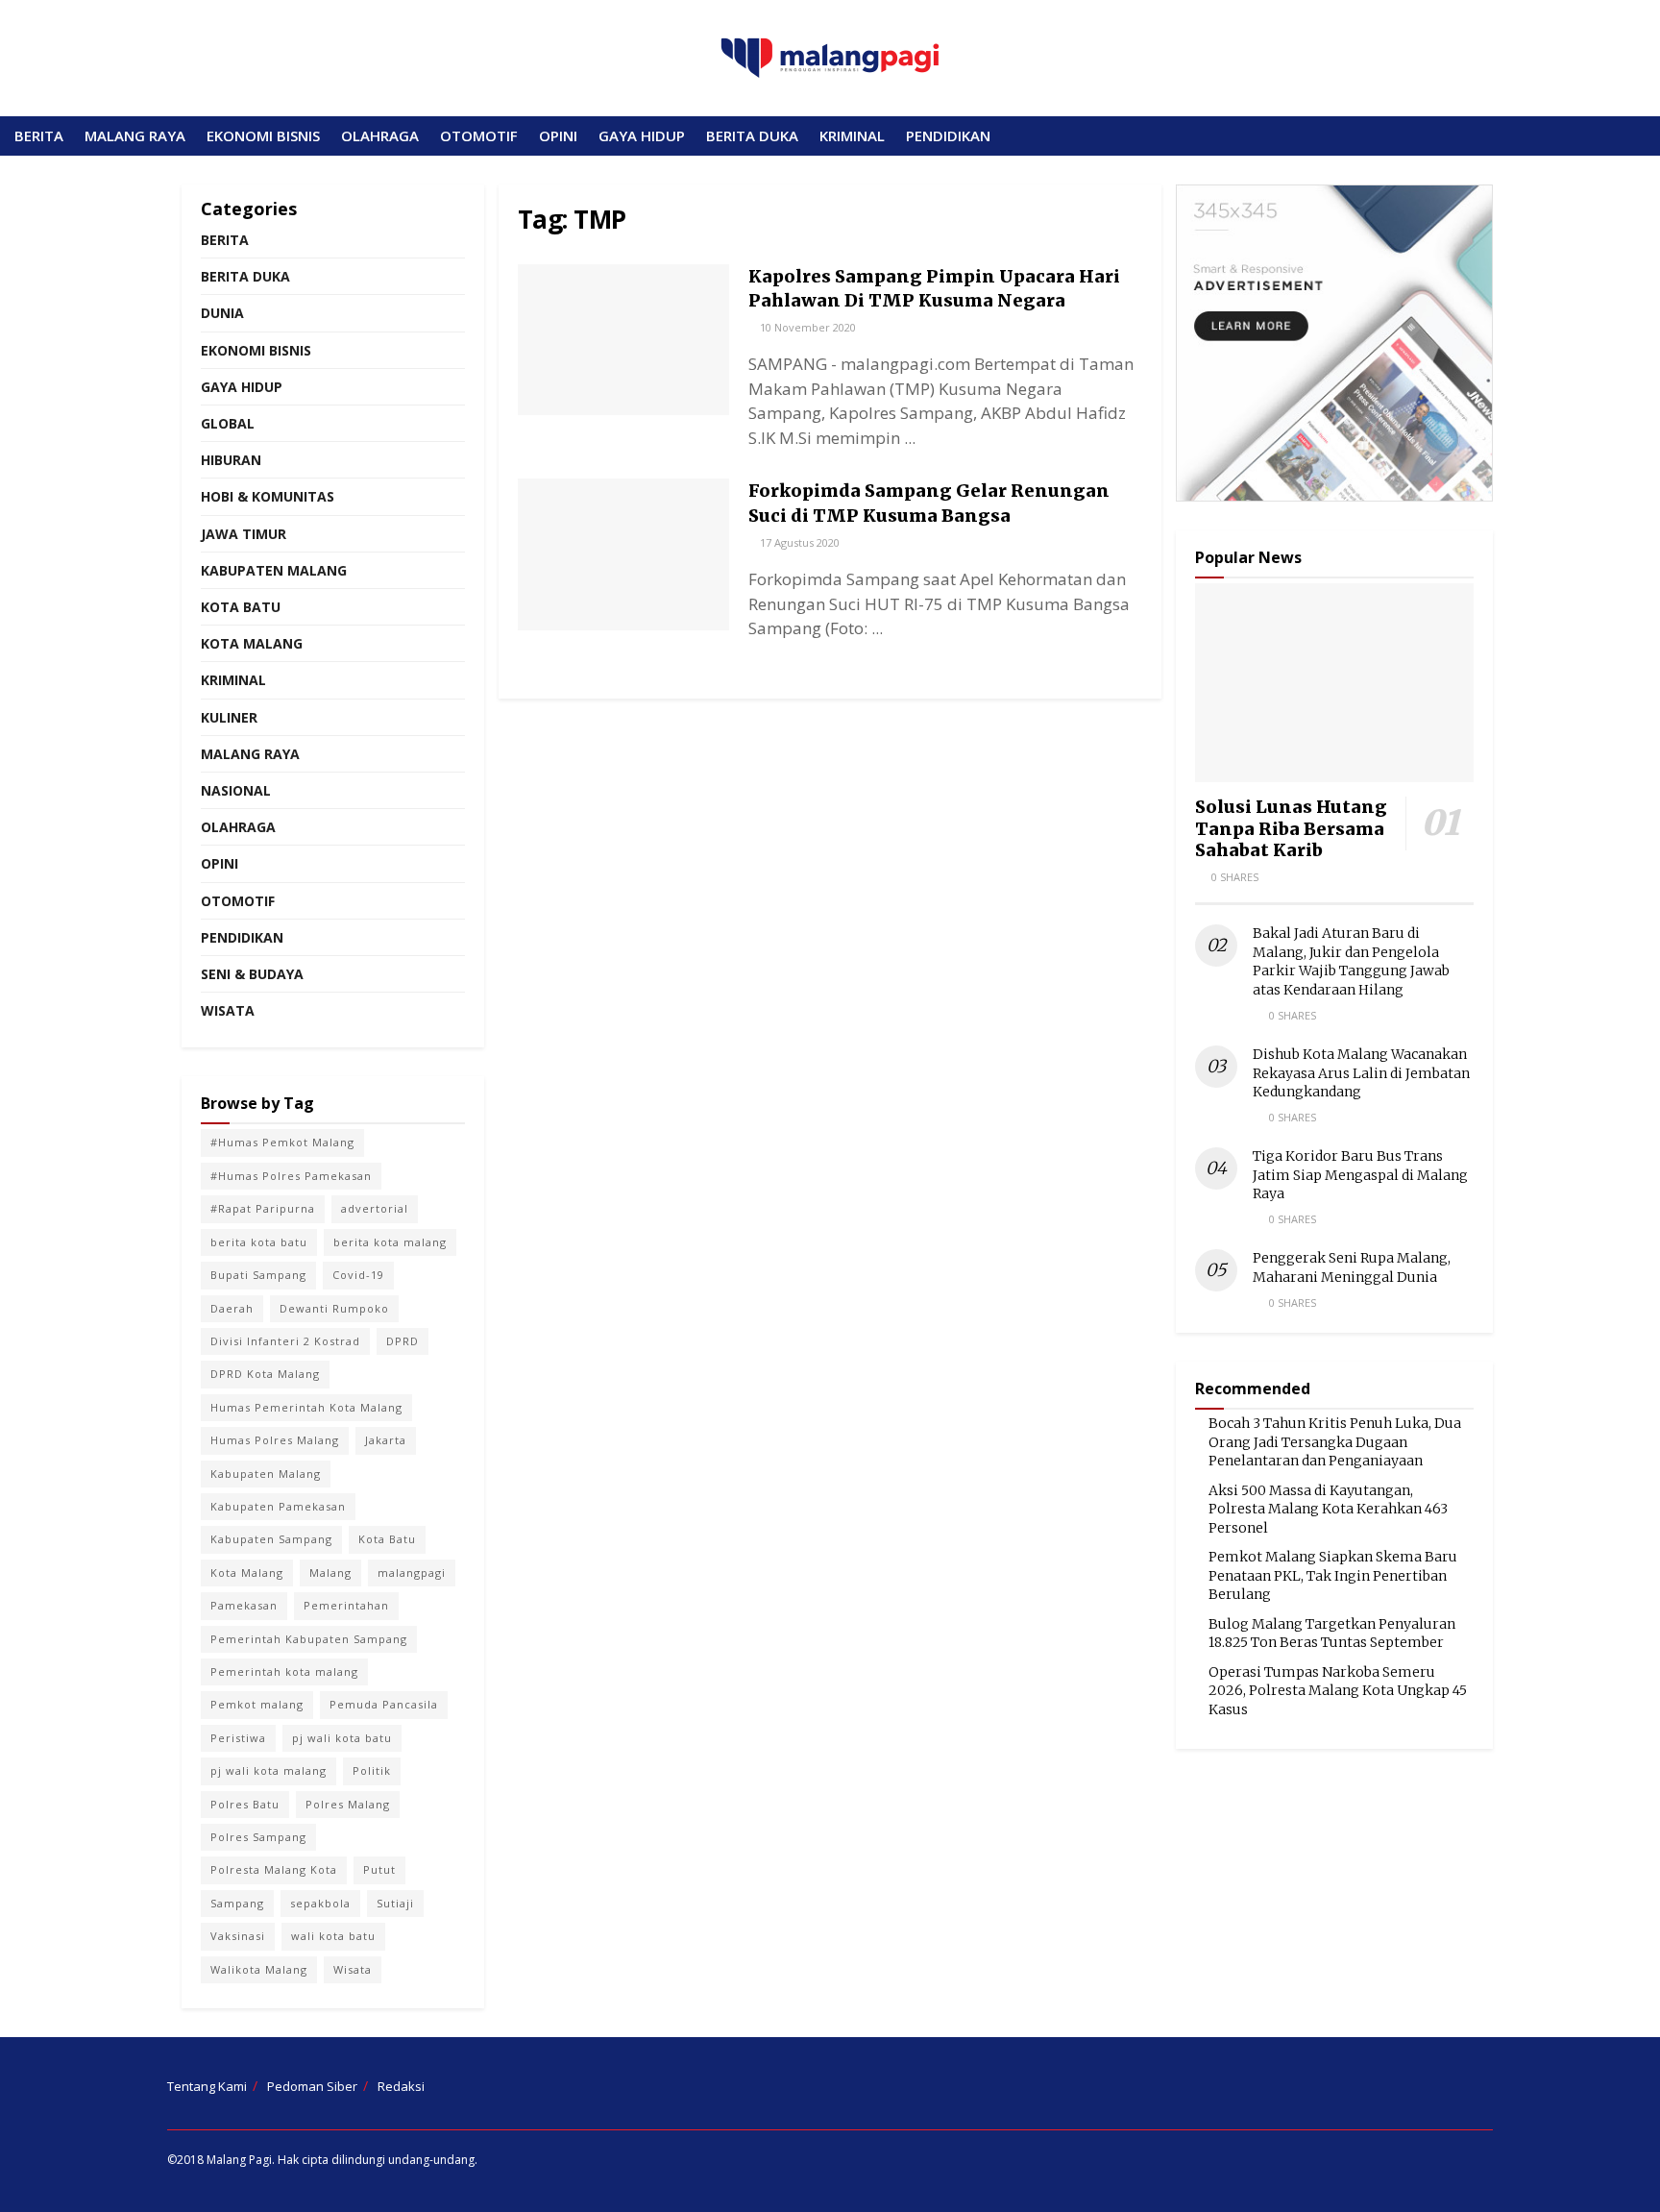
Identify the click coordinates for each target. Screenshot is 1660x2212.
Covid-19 (358, 1275)
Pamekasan (244, 1605)
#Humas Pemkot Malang (282, 1142)
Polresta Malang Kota (274, 1869)
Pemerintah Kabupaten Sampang (309, 1639)
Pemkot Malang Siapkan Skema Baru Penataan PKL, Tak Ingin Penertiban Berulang (1333, 1575)
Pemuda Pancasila (384, 1704)
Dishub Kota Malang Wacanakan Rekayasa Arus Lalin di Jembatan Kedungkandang (1361, 1073)
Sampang (237, 1903)
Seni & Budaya (252, 974)
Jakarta (386, 1440)
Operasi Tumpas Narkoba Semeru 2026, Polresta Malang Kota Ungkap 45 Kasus (1338, 1691)
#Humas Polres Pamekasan (291, 1176)
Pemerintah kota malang (284, 1671)
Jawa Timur (244, 534)
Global (228, 423)
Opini (220, 863)
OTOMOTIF (479, 135)
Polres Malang (348, 1804)
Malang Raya (250, 754)
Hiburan (231, 460)
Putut (379, 1869)
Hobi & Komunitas (268, 496)
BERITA (39, 135)
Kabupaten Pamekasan (278, 1506)
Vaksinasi (238, 1936)
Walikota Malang (259, 1969)
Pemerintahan (346, 1605)
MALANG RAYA (135, 135)
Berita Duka (245, 276)
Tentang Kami (207, 2086)
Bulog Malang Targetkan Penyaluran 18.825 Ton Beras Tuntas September (1332, 1634)
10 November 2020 (806, 327)
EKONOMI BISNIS (263, 135)
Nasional (236, 790)
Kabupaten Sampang (271, 1539)
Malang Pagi (239, 2160)
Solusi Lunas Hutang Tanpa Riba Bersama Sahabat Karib (1291, 828)
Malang (330, 1573)
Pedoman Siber (312, 2086)
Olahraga (238, 827)
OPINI (558, 135)
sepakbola (320, 1903)
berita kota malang (390, 1242)
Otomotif (238, 901)
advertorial (375, 1208)
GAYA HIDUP (642, 135)
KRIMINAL (852, 135)
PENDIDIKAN (948, 135)
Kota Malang (252, 643)
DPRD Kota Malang (265, 1374)
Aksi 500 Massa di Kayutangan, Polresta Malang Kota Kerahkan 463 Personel (1328, 1509)
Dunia (222, 313)
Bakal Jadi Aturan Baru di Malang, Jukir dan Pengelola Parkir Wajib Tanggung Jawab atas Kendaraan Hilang (1351, 961)
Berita (225, 240)
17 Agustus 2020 (798, 542)
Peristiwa (238, 1738)
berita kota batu (259, 1242)
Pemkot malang (257, 1704)
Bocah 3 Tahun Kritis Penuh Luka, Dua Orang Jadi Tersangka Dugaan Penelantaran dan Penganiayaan (1335, 1442)
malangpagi (412, 1573)
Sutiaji (395, 1903)
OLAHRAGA (380, 135)
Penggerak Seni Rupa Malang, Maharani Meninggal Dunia (1352, 1267)
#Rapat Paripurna (263, 1208)
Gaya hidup (242, 387)
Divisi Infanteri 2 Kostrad (285, 1341)
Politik (372, 1770)
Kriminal (233, 680)
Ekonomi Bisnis (256, 350)
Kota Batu (241, 607)
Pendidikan (242, 937)
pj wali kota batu (342, 1738)
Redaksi (401, 2086)
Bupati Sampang (258, 1275)
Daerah (232, 1308)
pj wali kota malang (269, 1770)
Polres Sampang (258, 1837)
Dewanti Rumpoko (334, 1308)
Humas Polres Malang (275, 1440)
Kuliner (229, 717)
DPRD (403, 1341)
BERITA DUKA (752, 135)
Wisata (228, 1010)
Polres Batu (245, 1804)
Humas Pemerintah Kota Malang (306, 1407)
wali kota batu (333, 1936)
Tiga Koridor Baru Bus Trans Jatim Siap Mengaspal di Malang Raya (1360, 1175)
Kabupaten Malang (274, 570)
